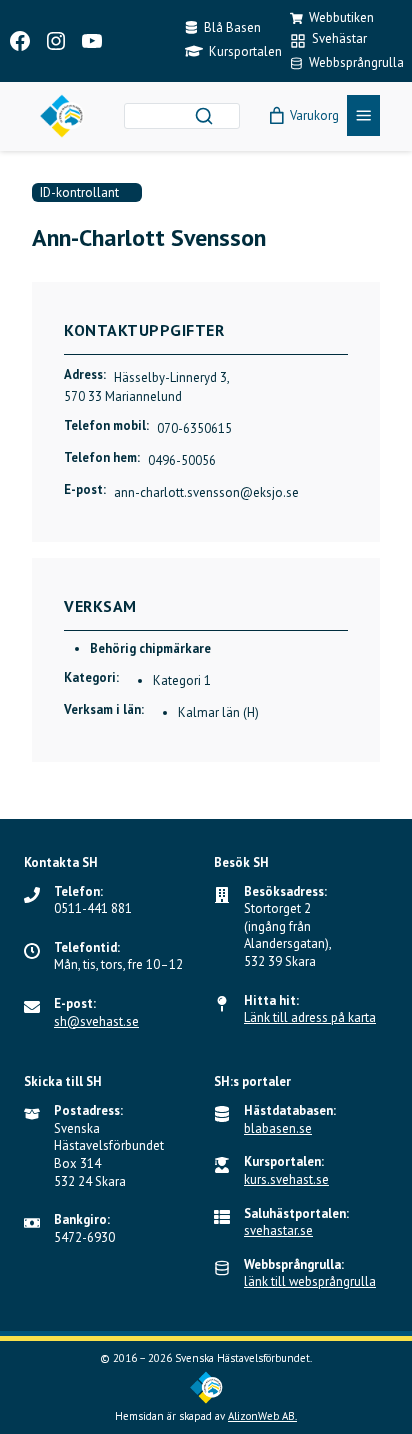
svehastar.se (278, 1230)
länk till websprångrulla (310, 1281)
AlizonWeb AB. (262, 1416)
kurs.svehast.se (286, 1179)
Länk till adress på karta (310, 1017)
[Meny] (363, 115)
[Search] (204, 116)
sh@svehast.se (96, 1021)
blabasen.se (278, 1128)
